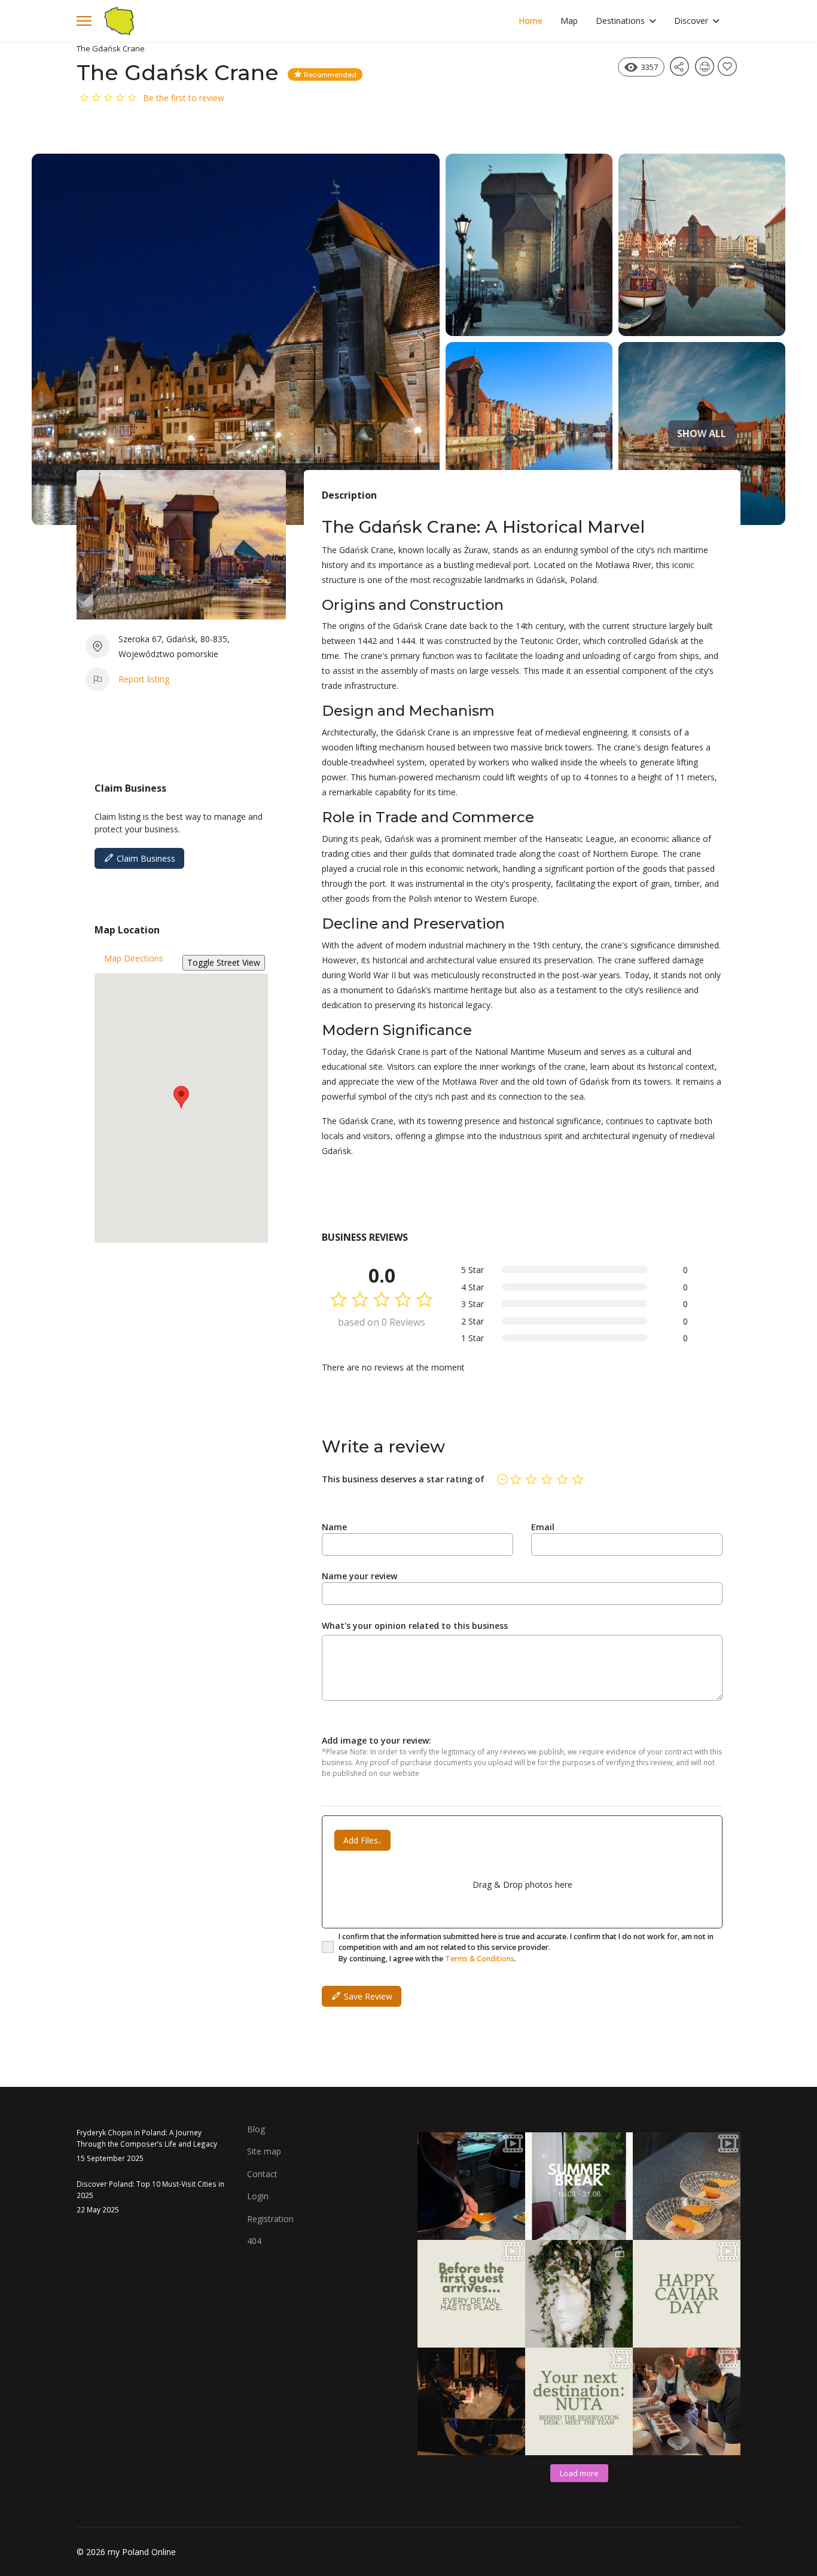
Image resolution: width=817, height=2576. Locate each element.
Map (569, 21)
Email (543, 1527)
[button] (181, 1097)
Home (531, 21)
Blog (256, 2129)
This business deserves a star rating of (403, 1479)
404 (254, 2241)
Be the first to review (184, 98)
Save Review (367, 1996)
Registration (270, 2219)
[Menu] (84, 21)
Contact (262, 2174)
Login (258, 2196)
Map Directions (134, 958)
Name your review (359, 1576)
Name (334, 1527)
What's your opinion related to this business (415, 1626)
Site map (264, 2151)
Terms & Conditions (480, 1959)
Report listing (144, 679)
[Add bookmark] (729, 70)
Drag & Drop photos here (522, 1884)
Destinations (620, 21)
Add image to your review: (377, 1740)
